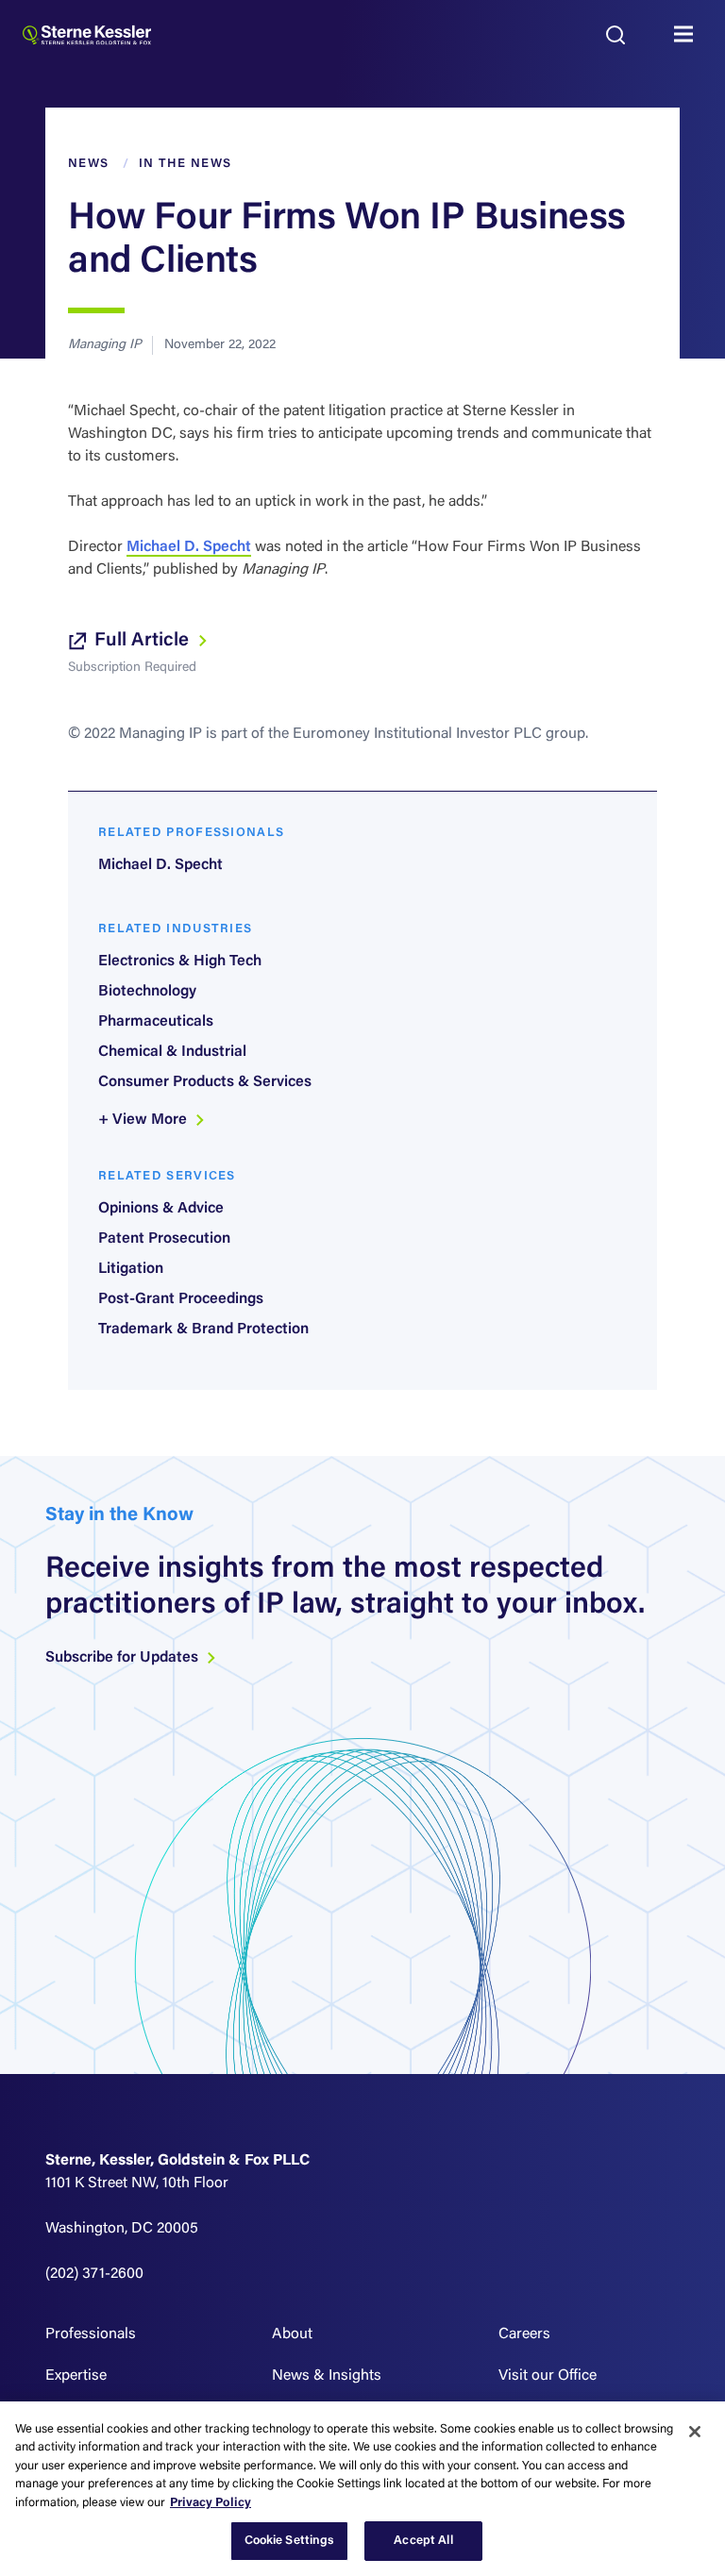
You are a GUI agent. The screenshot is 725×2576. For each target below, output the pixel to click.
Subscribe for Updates (124, 1658)
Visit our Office (548, 2376)
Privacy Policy (211, 2503)
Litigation (131, 1269)
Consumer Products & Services (205, 1082)
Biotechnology (147, 992)
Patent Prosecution (164, 1239)
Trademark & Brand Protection (203, 1330)
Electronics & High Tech (180, 962)
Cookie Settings (290, 2541)
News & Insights (327, 2376)
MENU (688, 35)
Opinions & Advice (161, 1209)
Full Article (144, 641)
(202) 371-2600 (94, 2274)
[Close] (695, 2432)
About (292, 2334)
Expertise (76, 2376)
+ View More (144, 1120)
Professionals (91, 2334)
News (88, 164)
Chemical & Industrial (172, 1052)
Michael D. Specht (189, 547)
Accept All (423, 2541)
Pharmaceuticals (156, 1022)
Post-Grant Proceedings (181, 1299)
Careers (524, 2334)
